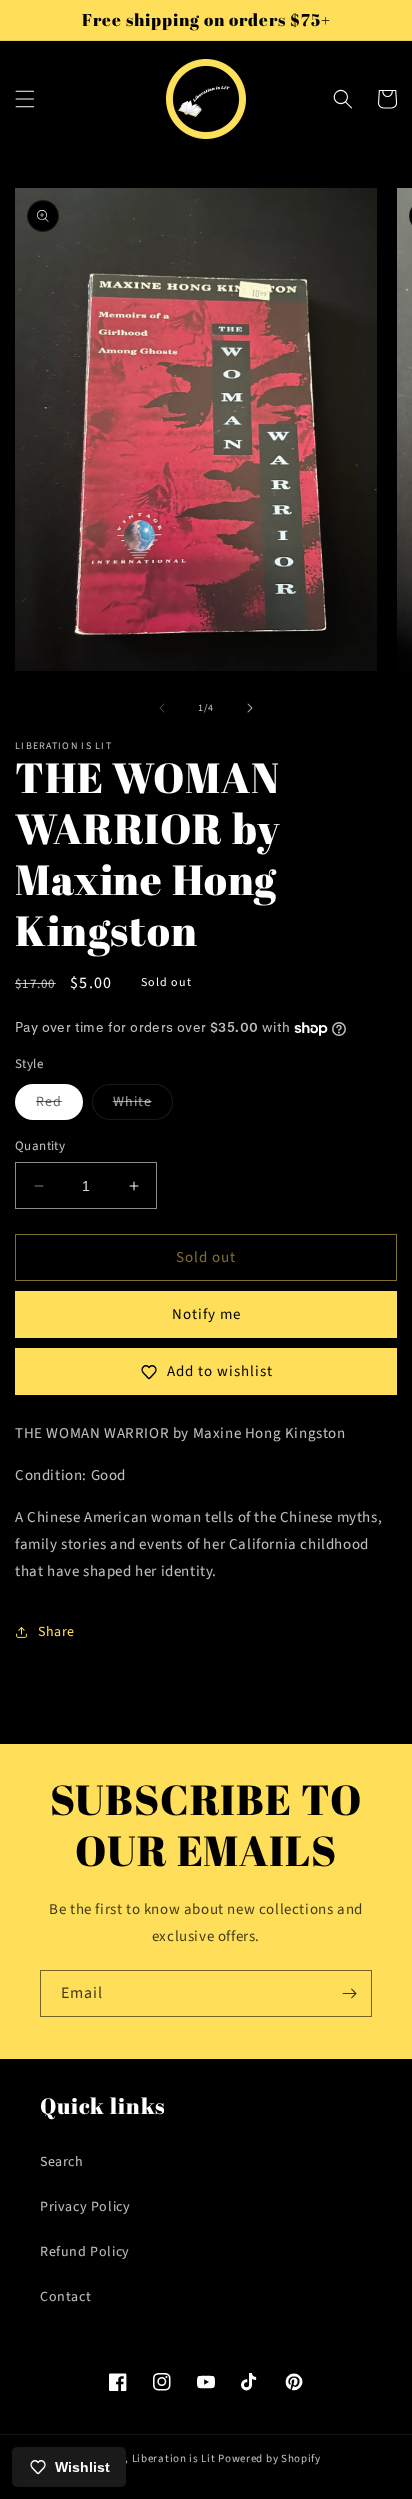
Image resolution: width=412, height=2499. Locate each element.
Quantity (40, 1146)
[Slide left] (162, 708)
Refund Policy (85, 2252)
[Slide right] (250, 708)
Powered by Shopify (269, 2458)
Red (59, 1105)
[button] (25, 99)
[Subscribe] (349, 1993)
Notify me (206, 1314)
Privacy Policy (85, 2207)
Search (62, 2162)
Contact (65, 2297)
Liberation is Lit (174, 2458)
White (143, 1105)
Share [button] (56, 1632)
